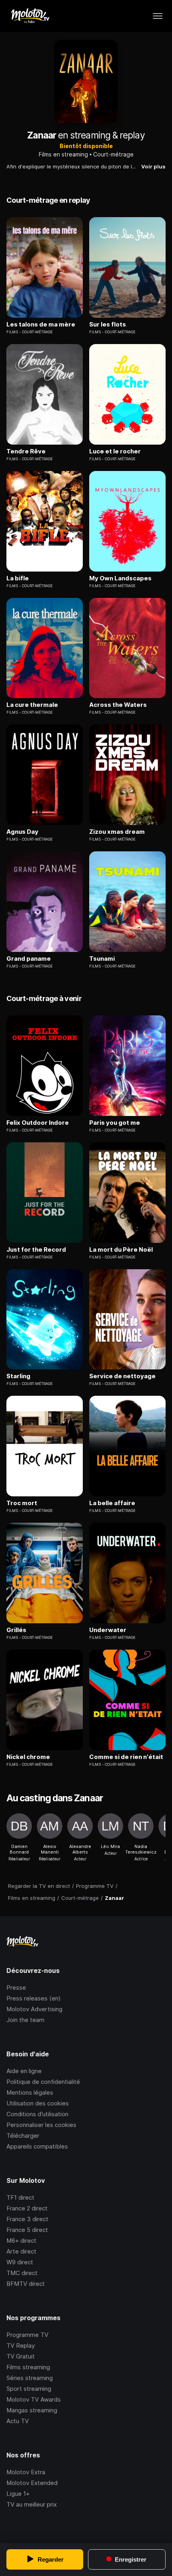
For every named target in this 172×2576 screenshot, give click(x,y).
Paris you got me (115, 1123)
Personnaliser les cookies (41, 2125)
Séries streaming (30, 2378)
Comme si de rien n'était (126, 1757)
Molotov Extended (32, 2483)
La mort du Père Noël (121, 1250)
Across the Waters (118, 705)
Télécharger (23, 2136)
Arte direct (21, 2251)
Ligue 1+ (18, 2494)
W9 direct (20, 2262)
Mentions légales (30, 2092)
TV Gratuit (21, 2356)
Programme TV (27, 2335)
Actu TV (18, 2421)
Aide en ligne (24, 2071)
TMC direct (22, 2273)
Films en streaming (63, 154)
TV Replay (21, 2346)
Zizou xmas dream (117, 832)
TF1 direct (20, 2197)
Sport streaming (29, 2389)
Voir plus (153, 166)
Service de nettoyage (122, 1376)
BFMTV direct (26, 2284)
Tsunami (102, 959)
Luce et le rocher (115, 451)
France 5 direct (27, 2230)
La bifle (18, 578)
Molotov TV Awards (34, 2399)
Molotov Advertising (34, 2009)
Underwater (108, 1630)
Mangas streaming (32, 2410)
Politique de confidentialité (43, 2082)
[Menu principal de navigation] (158, 16)
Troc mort (22, 1503)
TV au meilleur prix (32, 2504)
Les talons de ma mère (41, 324)
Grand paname (29, 959)
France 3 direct (27, 2219)
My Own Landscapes (120, 578)
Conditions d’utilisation (37, 2114)
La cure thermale (32, 705)
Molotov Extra (26, 2472)
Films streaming (28, 2367)
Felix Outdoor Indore (38, 1123)
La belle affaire (112, 1503)
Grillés (16, 1630)
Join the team (25, 2020)
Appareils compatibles (37, 2146)
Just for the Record (36, 1250)
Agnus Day (22, 832)
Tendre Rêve (26, 451)
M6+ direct (21, 2241)
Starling (18, 1376)
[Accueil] (30, 16)
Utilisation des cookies (38, 2103)
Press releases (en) (34, 1998)
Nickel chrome (28, 1757)
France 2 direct (27, 2208)
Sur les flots (108, 324)
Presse (16, 1987)
